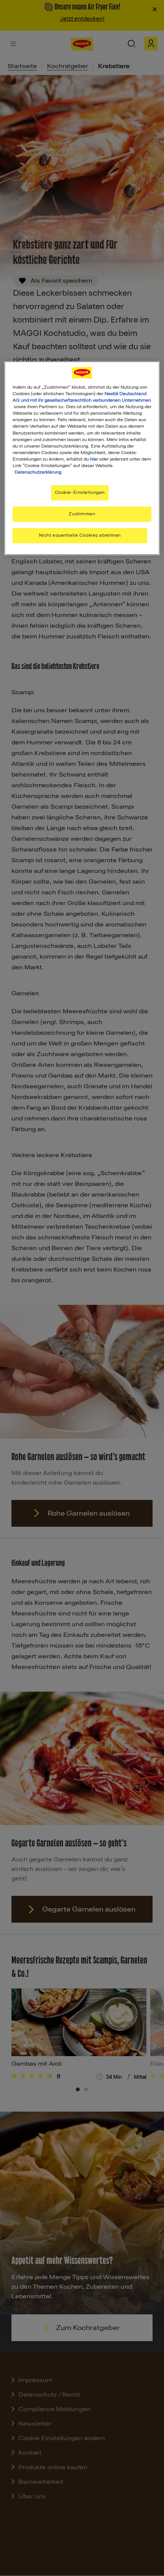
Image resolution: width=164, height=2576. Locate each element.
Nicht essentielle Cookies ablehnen (80, 535)
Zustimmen (82, 514)
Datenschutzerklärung (38, 472)
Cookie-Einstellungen (80, 492)
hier (94, 459)
